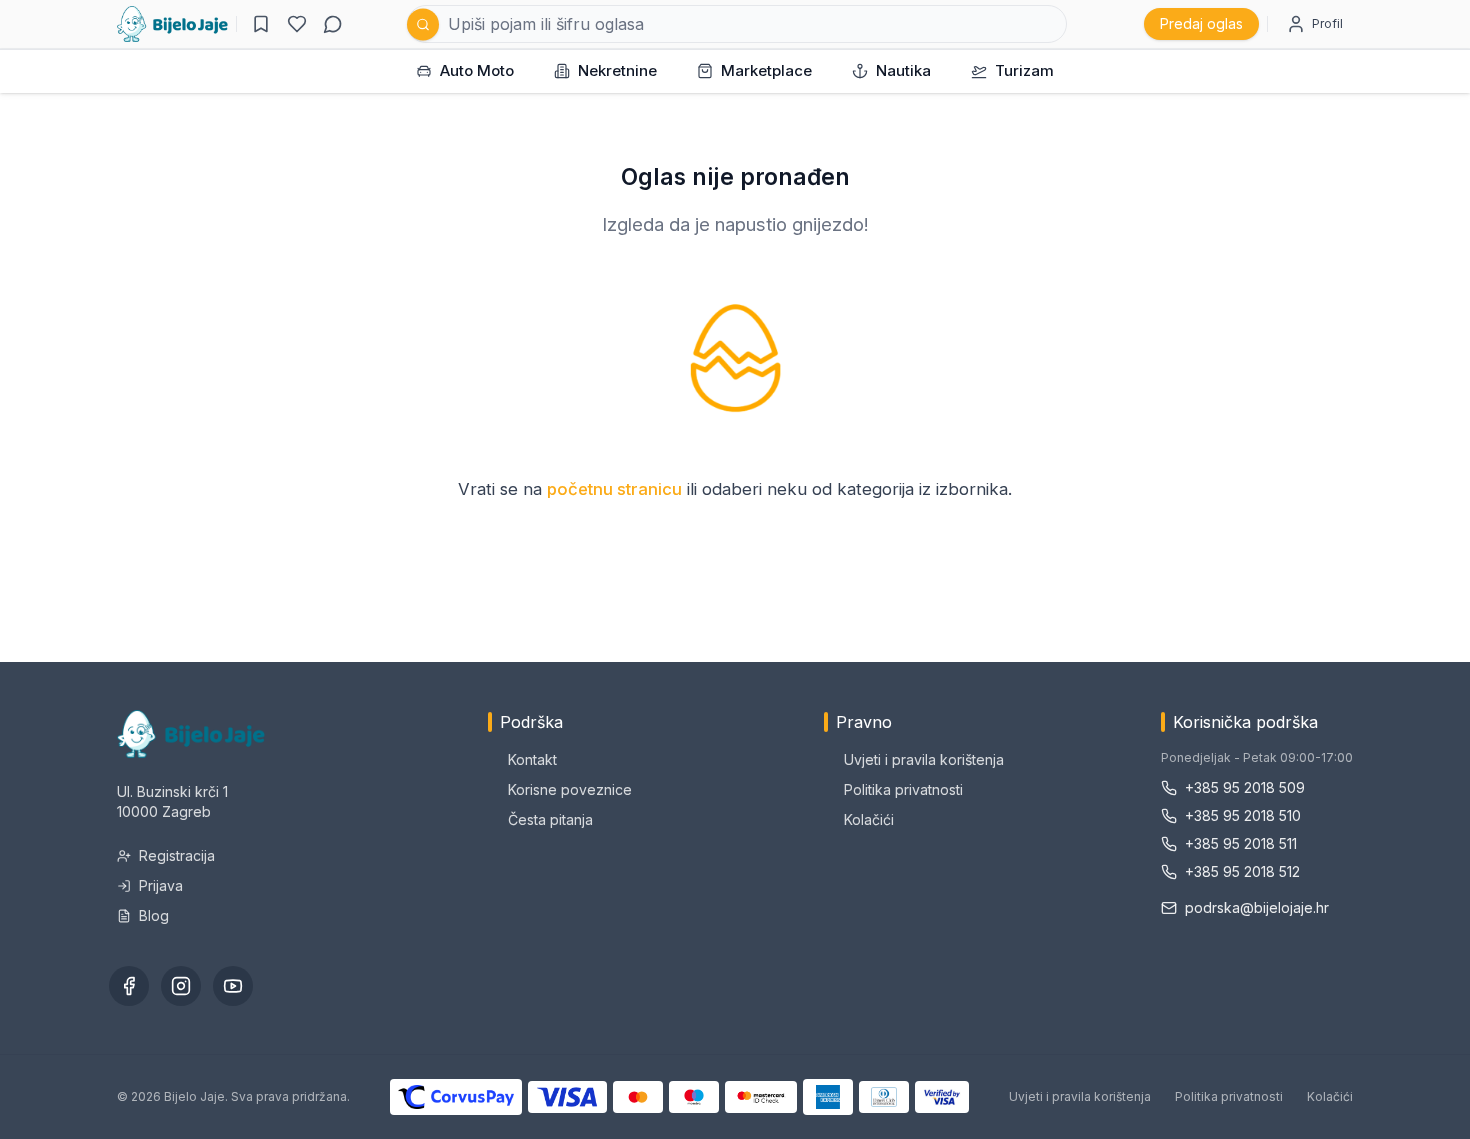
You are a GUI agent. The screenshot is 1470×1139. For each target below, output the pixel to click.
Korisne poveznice (570, 789)
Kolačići (869, 819)
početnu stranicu (614, 489)
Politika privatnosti (903, 789)
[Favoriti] (297, 24)
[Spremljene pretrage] (261, 24)
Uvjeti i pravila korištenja (924, 759)
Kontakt (532, 759)
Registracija (177, 855)
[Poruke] (333, 24)
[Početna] (172, 24)
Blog (154, 915)
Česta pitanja (550, 819)
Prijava (161, 885)
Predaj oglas (1201, 23)
